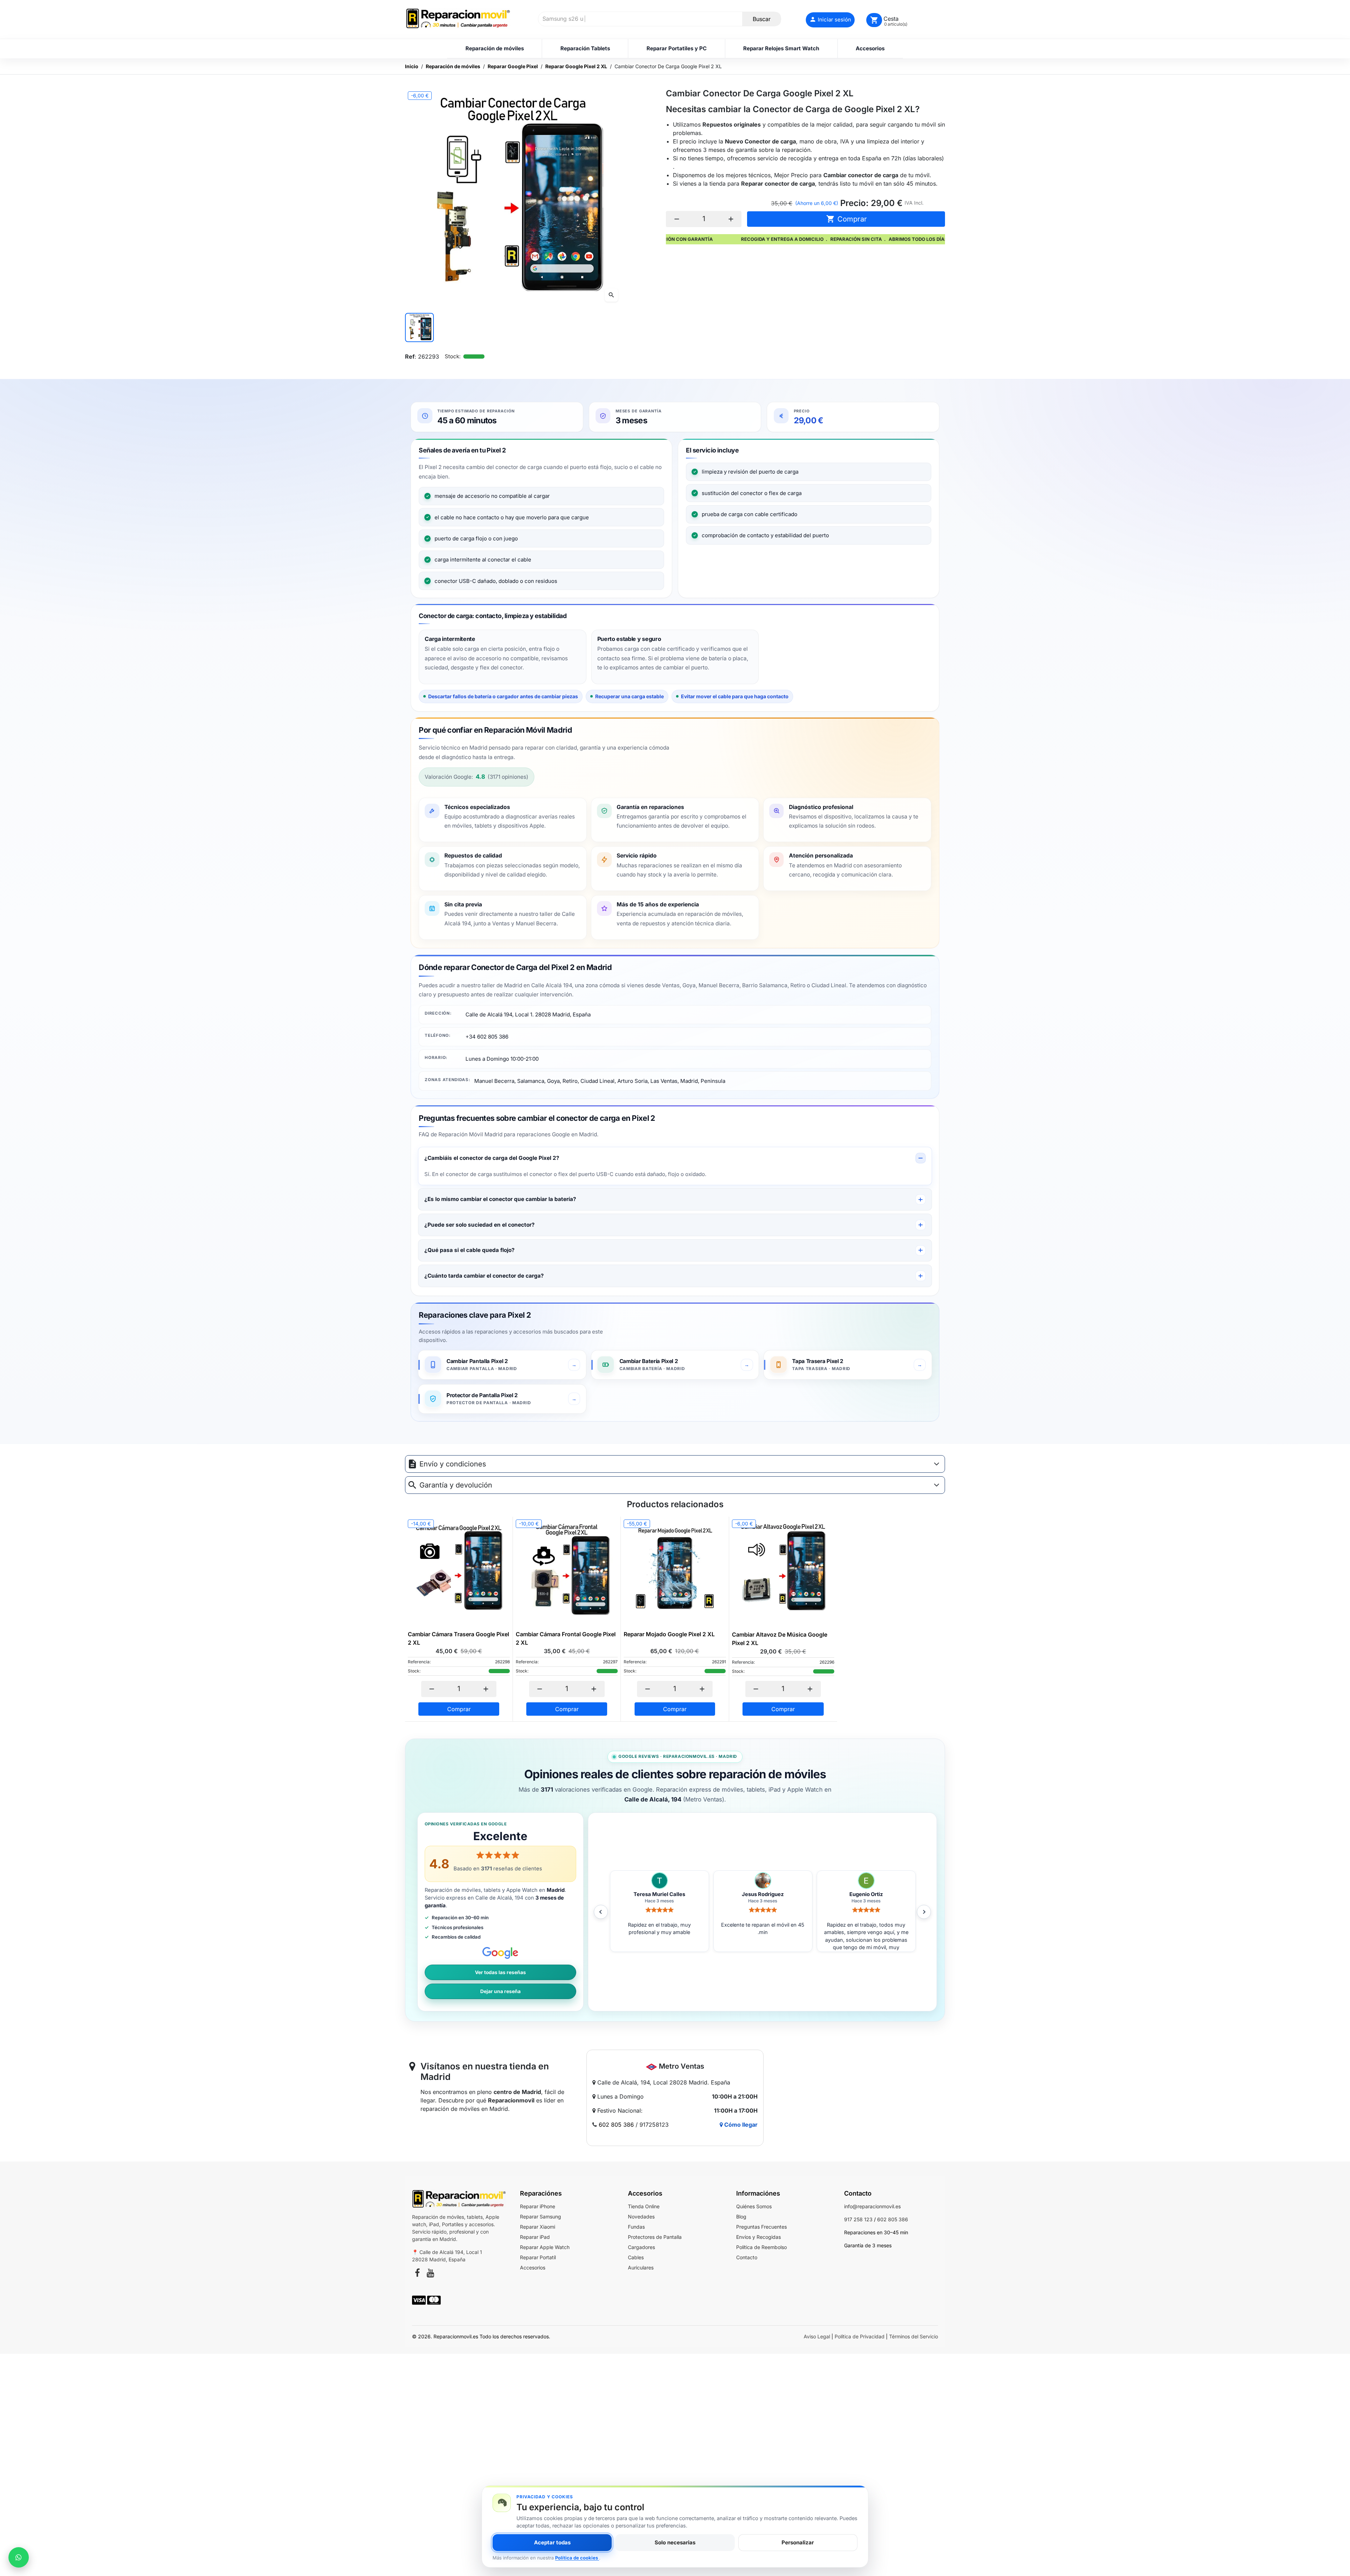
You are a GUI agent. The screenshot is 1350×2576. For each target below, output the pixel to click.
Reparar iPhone (538, 2206)
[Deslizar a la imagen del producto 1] (419, 327)
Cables (636, 2257)
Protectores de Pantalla (655, 2237)
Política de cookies (577, 2558)
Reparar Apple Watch (545, 2247)
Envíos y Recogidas (758, 2237)
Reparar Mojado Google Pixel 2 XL (669, 1634)
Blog (741, 2217)
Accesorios (533, 2267)
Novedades (641, 2217)
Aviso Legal (817, 2336)
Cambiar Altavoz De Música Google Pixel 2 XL (780, 1639)
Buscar (762, 19)
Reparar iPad (535, 2237)
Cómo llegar (740, 2125)
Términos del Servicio (914, 2336)
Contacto (747, 2257)
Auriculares (641, 2267)
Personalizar (798, 2542)
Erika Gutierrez (763, 1894)
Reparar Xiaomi (538, 2227)
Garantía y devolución (456, 1485)
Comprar (847, 219)
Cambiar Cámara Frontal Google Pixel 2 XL (566, 1638)
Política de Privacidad (860, 2336)
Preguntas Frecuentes (761, 2227)
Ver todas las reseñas (500, 1972)
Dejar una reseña (500, 1991)
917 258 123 (858, 2219)
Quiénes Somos (754, 2206)
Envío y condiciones (453, 1464)
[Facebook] (417, 2274)
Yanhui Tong (659, 1894)
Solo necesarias (675, 2542)
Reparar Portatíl (538, 2257)
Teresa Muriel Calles (866, 1894)
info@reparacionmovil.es (872, 2206)
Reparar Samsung (541, 2217)
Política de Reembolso (761, 2247)
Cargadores (641, 2247)
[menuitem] (494, 49)
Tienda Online (644, 2206)
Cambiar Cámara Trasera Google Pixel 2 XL (458, 1638)
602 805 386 (616, 2125)
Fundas (636, 2227)
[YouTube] (430, 2274)
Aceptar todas (552, 2542)
